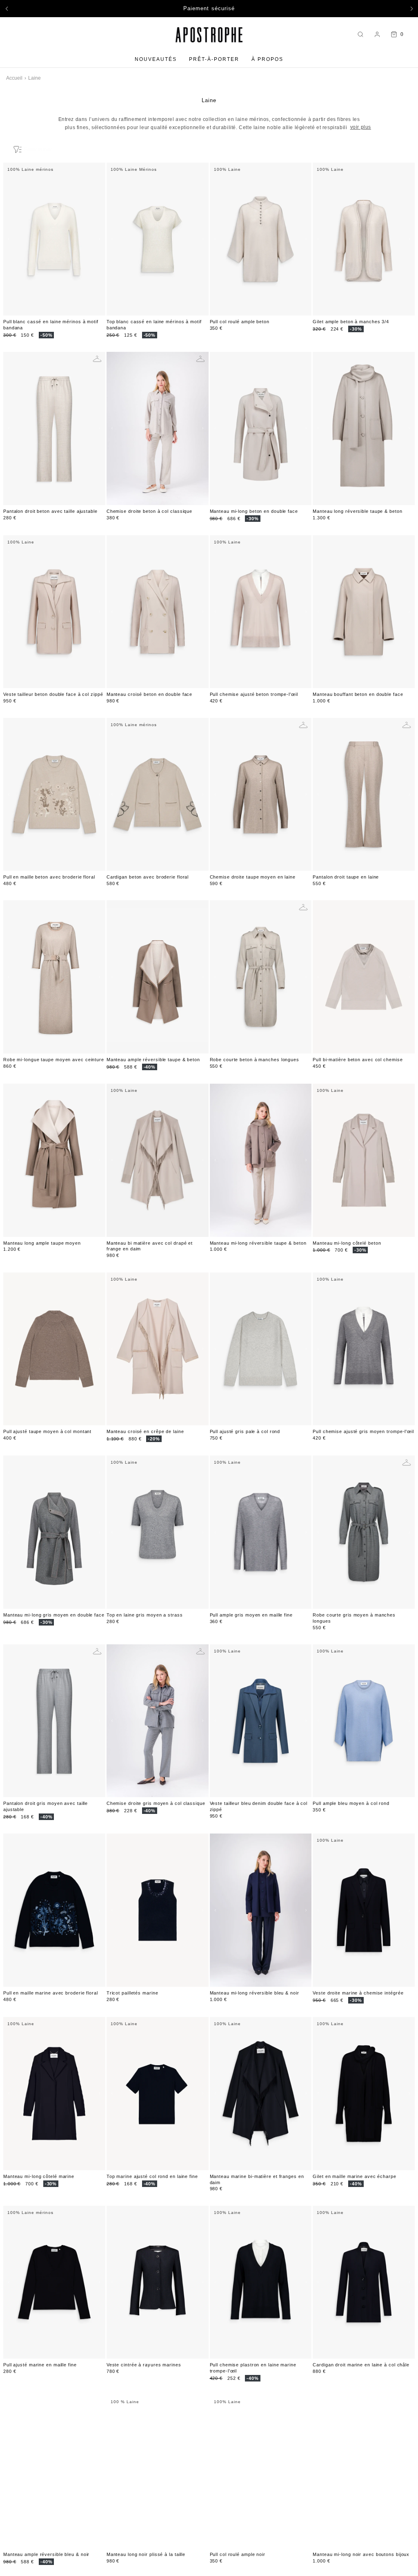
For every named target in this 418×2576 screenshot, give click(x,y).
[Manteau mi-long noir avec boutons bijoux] (364, 2472)
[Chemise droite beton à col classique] (158, 428)
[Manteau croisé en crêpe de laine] (158, 1349)
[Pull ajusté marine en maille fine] (54, 2282)
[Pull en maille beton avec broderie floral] (54, 795)
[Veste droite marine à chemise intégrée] (364, 1910)
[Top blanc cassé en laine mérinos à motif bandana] (158, 239)
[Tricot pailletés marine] (158, 1910)
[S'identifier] (377, 34)
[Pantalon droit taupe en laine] (364, 795)
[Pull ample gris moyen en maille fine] (261, 1532)
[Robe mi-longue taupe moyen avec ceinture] (54, 977)
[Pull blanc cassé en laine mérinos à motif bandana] (54, 239)
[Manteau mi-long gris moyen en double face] (54, 1532)
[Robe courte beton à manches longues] (261, 977)
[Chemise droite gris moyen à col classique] (158, 1721)
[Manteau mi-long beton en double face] (261, 428)
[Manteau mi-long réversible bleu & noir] (261, 1910)
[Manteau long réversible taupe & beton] (364, 428)
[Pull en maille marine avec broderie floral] (54, 1910)
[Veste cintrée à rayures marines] (158, 2282)
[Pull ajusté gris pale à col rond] (261, 1349)
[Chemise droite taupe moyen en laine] (261, 795)
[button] (7, 9)
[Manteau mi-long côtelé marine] (54, 2094)
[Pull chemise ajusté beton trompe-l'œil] (261, 612)
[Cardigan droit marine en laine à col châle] (364, 2282)
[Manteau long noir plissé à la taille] (158, 2472)
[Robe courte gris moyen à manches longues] (364, 1532)
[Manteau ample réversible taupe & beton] (158, 977)
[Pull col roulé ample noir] (261, 2472)
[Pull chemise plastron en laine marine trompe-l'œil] (261, 2282)
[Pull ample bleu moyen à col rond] (364, 1721)
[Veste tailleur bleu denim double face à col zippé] (261, 1721)
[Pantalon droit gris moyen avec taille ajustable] (54, 1721)
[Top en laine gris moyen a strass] (158, 1532)
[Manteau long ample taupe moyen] (54, 1160)
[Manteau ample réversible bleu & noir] (54, 2472)
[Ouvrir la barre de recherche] (360, 35)
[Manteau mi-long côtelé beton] (364, 1160)
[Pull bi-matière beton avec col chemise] (364, 977)
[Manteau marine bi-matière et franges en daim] (261, 2094)
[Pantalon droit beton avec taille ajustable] (54, 428)
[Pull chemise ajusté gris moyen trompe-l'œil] (364, 1349)
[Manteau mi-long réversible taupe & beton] (261, 1160)
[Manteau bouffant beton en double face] (364, 612)
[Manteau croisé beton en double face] (158, 612)
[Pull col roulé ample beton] (261, 239)
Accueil (14, 78)
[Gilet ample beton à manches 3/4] (364, 239)
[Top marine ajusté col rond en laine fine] (158, 2094)
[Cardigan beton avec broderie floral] (158, 795)
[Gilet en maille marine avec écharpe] (364, 2094)
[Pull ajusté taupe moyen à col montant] (54, 1349)
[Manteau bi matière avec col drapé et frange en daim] (158, 1160)
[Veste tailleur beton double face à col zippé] (54, 612)
